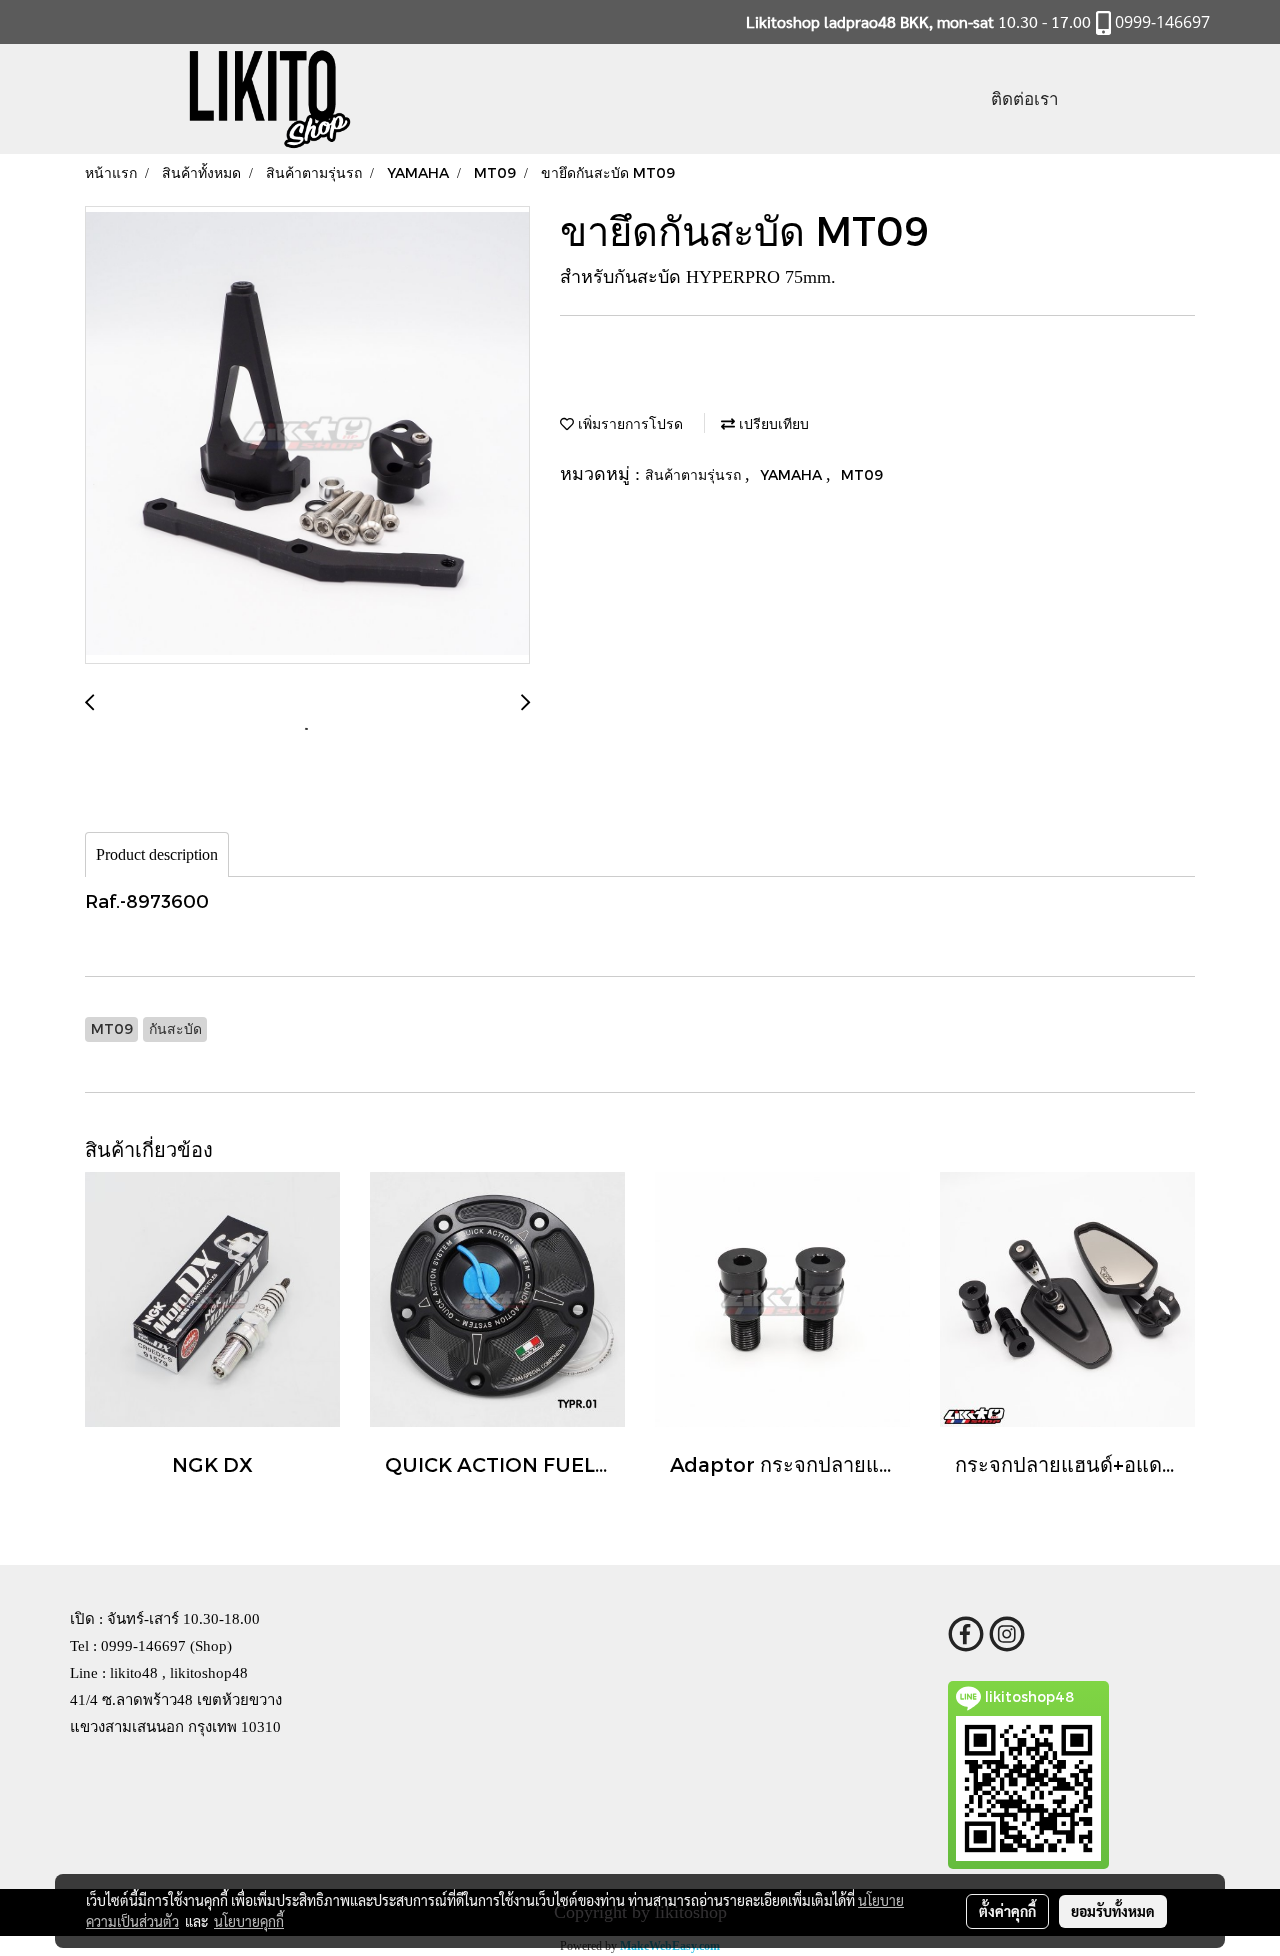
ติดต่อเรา (1025, 98)
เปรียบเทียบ (772, 423)
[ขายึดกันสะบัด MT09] (307, 436)
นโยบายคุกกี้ (249, 1921)
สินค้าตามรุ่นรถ (695, 474)
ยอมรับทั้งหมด (1113, 1911)
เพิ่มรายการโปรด (628, 423)
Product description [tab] (157, 854)
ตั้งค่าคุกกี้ (1007, 1911)
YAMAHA (793, 474)
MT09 (862, 474)
